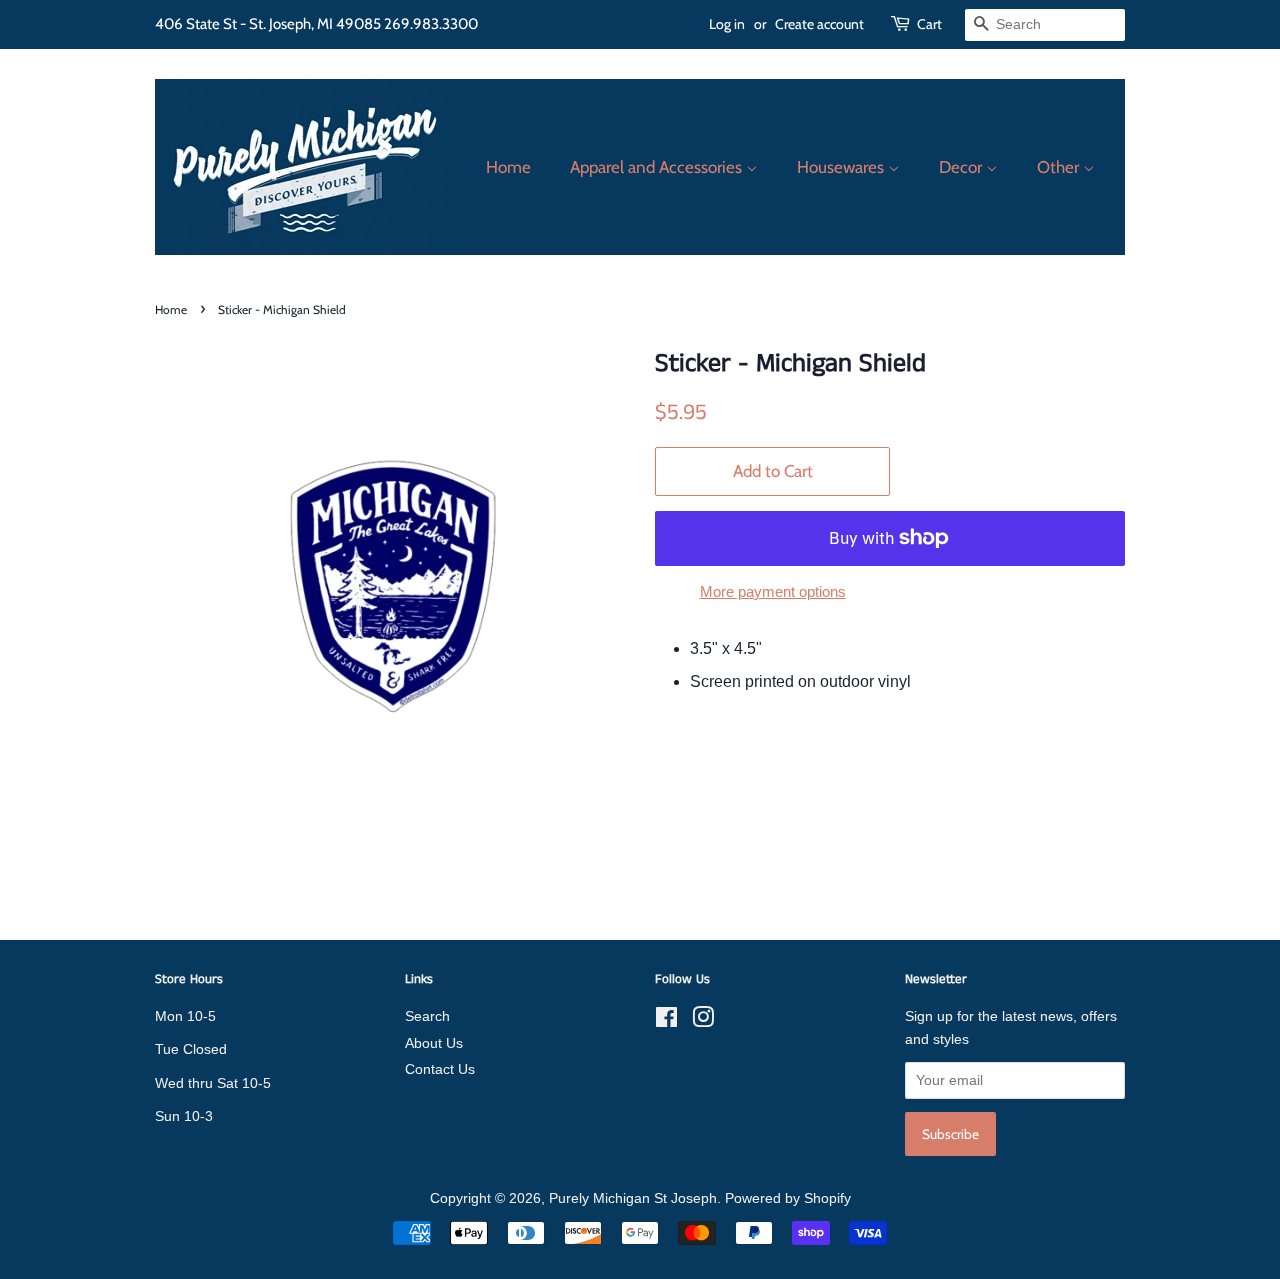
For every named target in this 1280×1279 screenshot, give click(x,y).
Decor (962, 167)
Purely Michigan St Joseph (633, 1198)
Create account (819, 24)
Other (1060, 167)
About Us (434, 1043)
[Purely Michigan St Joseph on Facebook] (666, 1021)
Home (508, 167)
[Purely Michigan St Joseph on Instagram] (703, 1021)
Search (427, 1016)
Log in (727, 24)
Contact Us (440, 1069)
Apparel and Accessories (658, 167)
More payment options (773, 591)
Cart (929, 24)
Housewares (842, 167)
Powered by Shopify (788, 1198)
